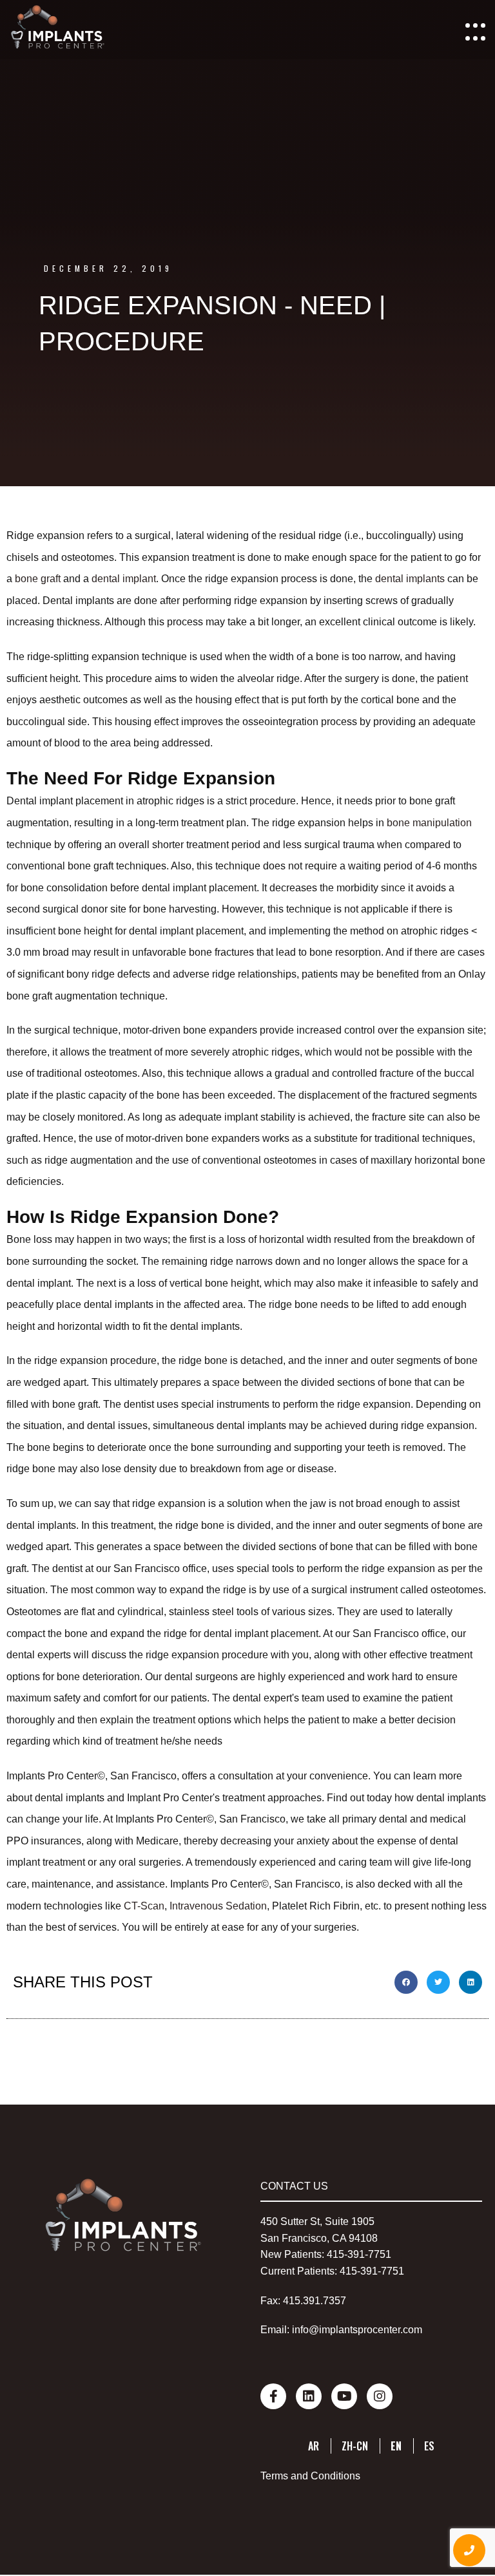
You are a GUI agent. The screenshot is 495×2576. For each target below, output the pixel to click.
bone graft (38, 579)
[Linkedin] (309, 2396)
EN (396, 2446)
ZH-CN (355, 2446)
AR (314, 2446)
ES (429, 2446)
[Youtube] (344, 2396)
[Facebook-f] (273, 2396)
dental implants (410, 579)
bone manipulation (429, 823)
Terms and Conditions (310, 2476)
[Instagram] (380, 2396)
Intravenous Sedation (218, 1906)
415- (337, 2254)
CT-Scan (143, 1906)
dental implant (124, 579)
